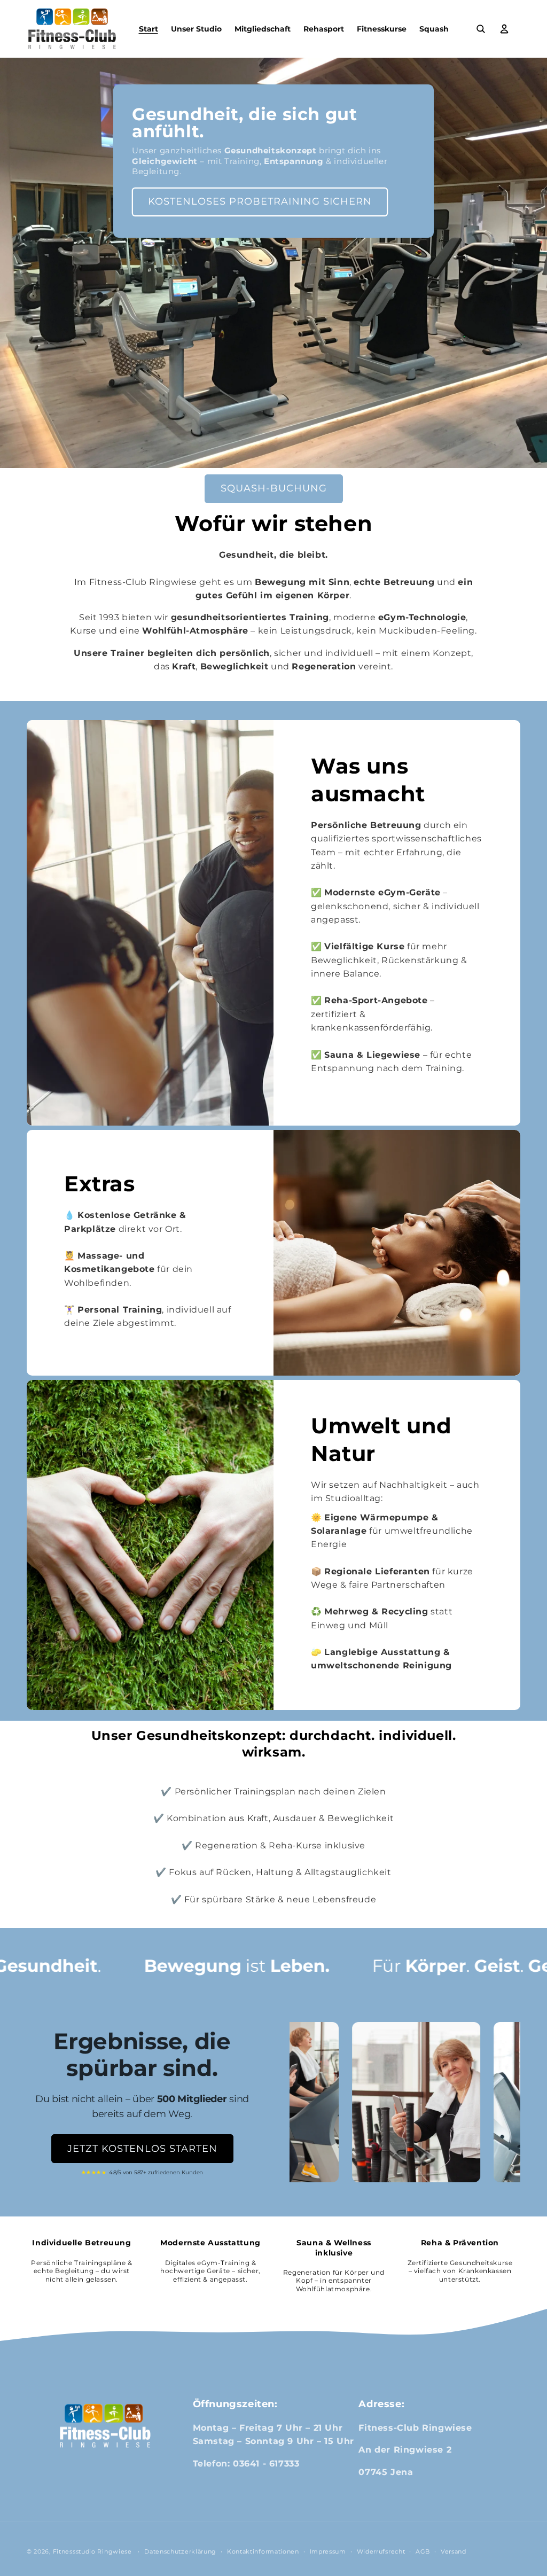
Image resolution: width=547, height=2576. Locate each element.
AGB (423, 2551)
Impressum (328, 2551)
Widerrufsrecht (381, 2551)
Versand (454, 2551)
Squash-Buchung (274, 488)
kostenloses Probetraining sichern (260, 201)
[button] (481, 29)
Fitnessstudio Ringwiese (92, 2551)
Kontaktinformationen (263, 2551)
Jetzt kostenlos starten (142, 2149)
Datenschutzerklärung (180, 2551)
